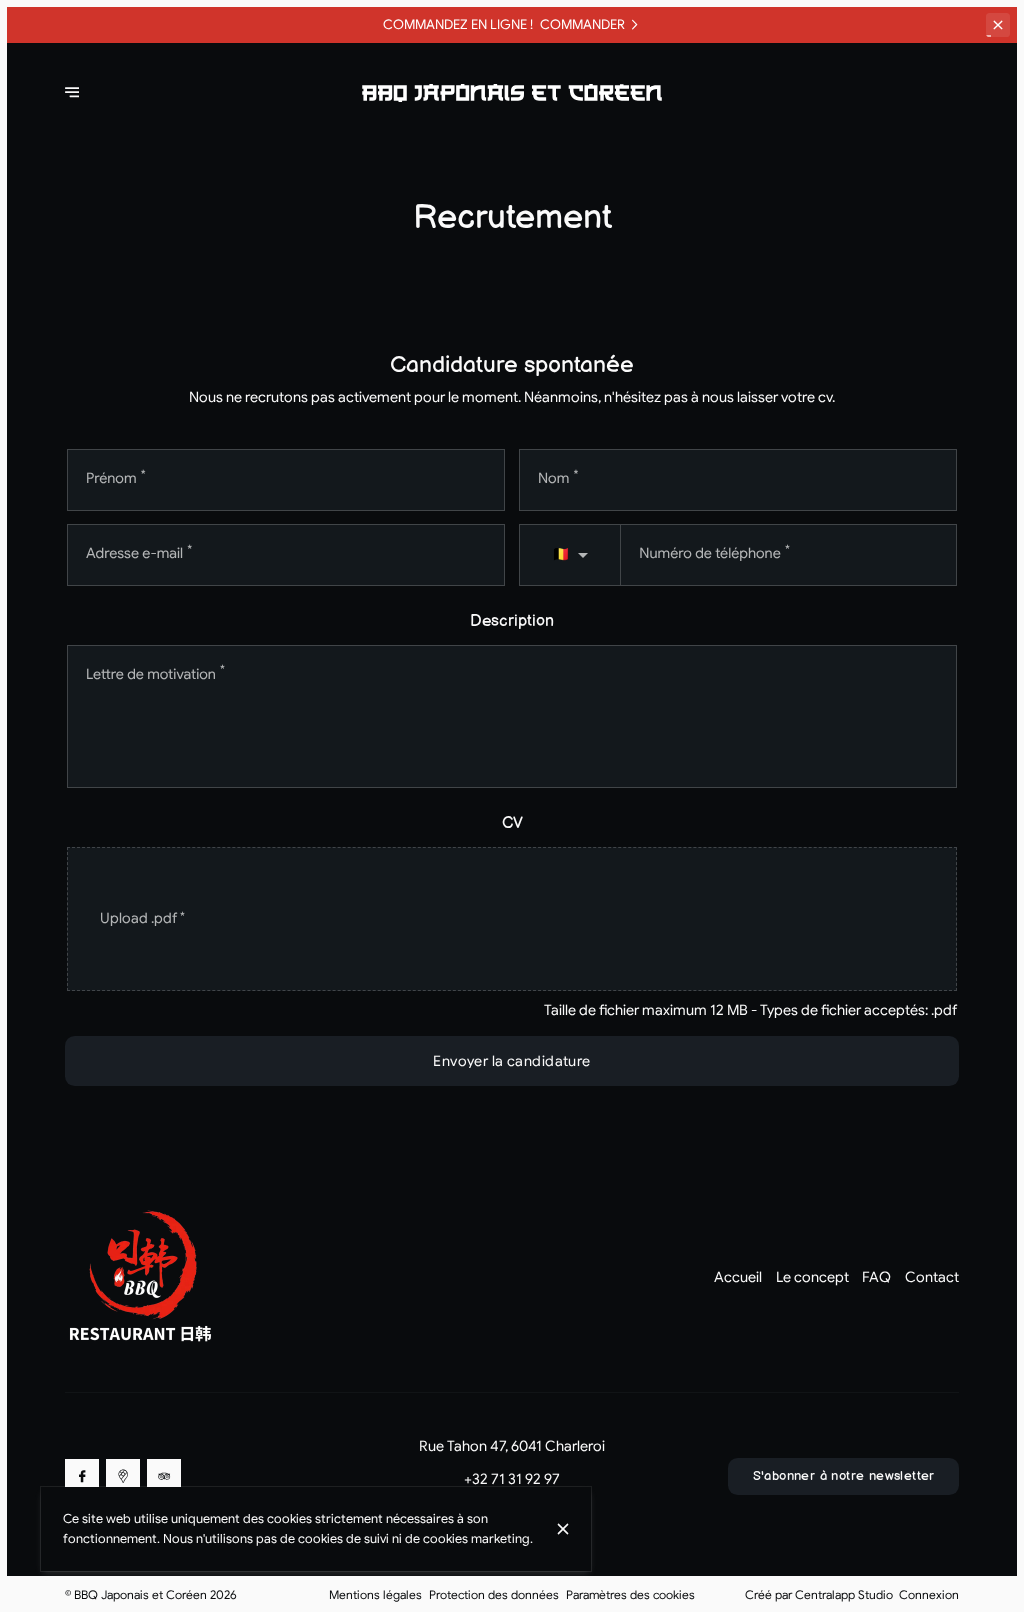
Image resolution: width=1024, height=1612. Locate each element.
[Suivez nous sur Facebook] (82, 1476)
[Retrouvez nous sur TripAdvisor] (164, 1476)
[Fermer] (563, 1529)
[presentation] (512, 919)
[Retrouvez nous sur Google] (123, 1476)
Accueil (738, 1277)
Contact (932, 1277)
